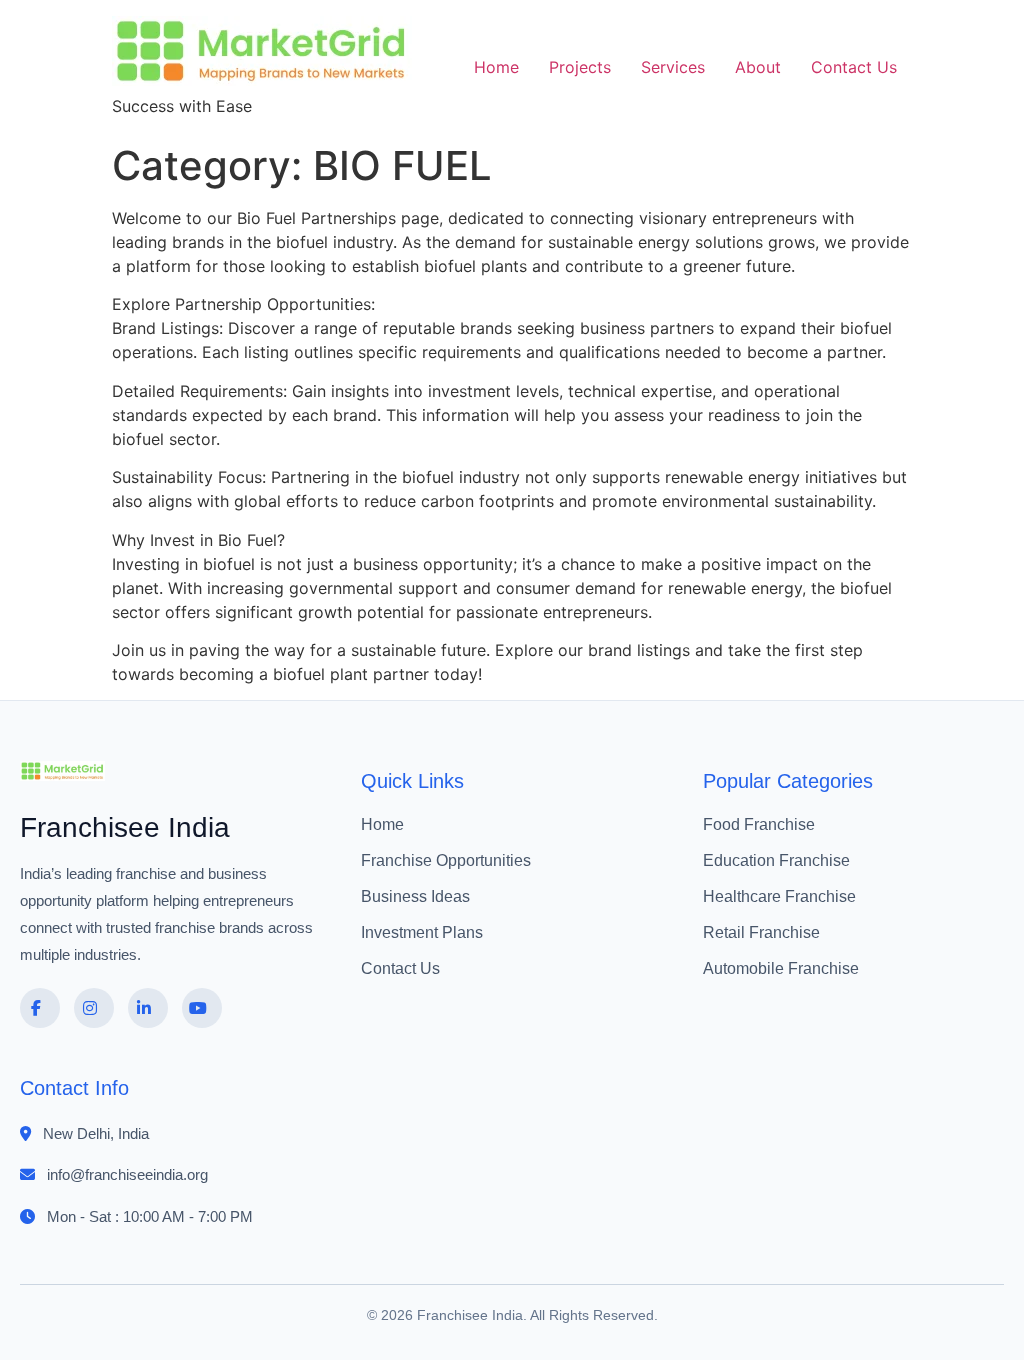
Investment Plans (422, 932)
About (758, 67)
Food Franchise (759, 824)
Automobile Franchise (781, 968)
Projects (580, 67)
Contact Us (854, 67)
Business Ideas (415, 896)
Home (496, 67)
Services (673, 67)
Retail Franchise (761, 932)
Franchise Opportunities (446, 860)
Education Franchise (776, 860)
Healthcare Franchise (779, 896)
